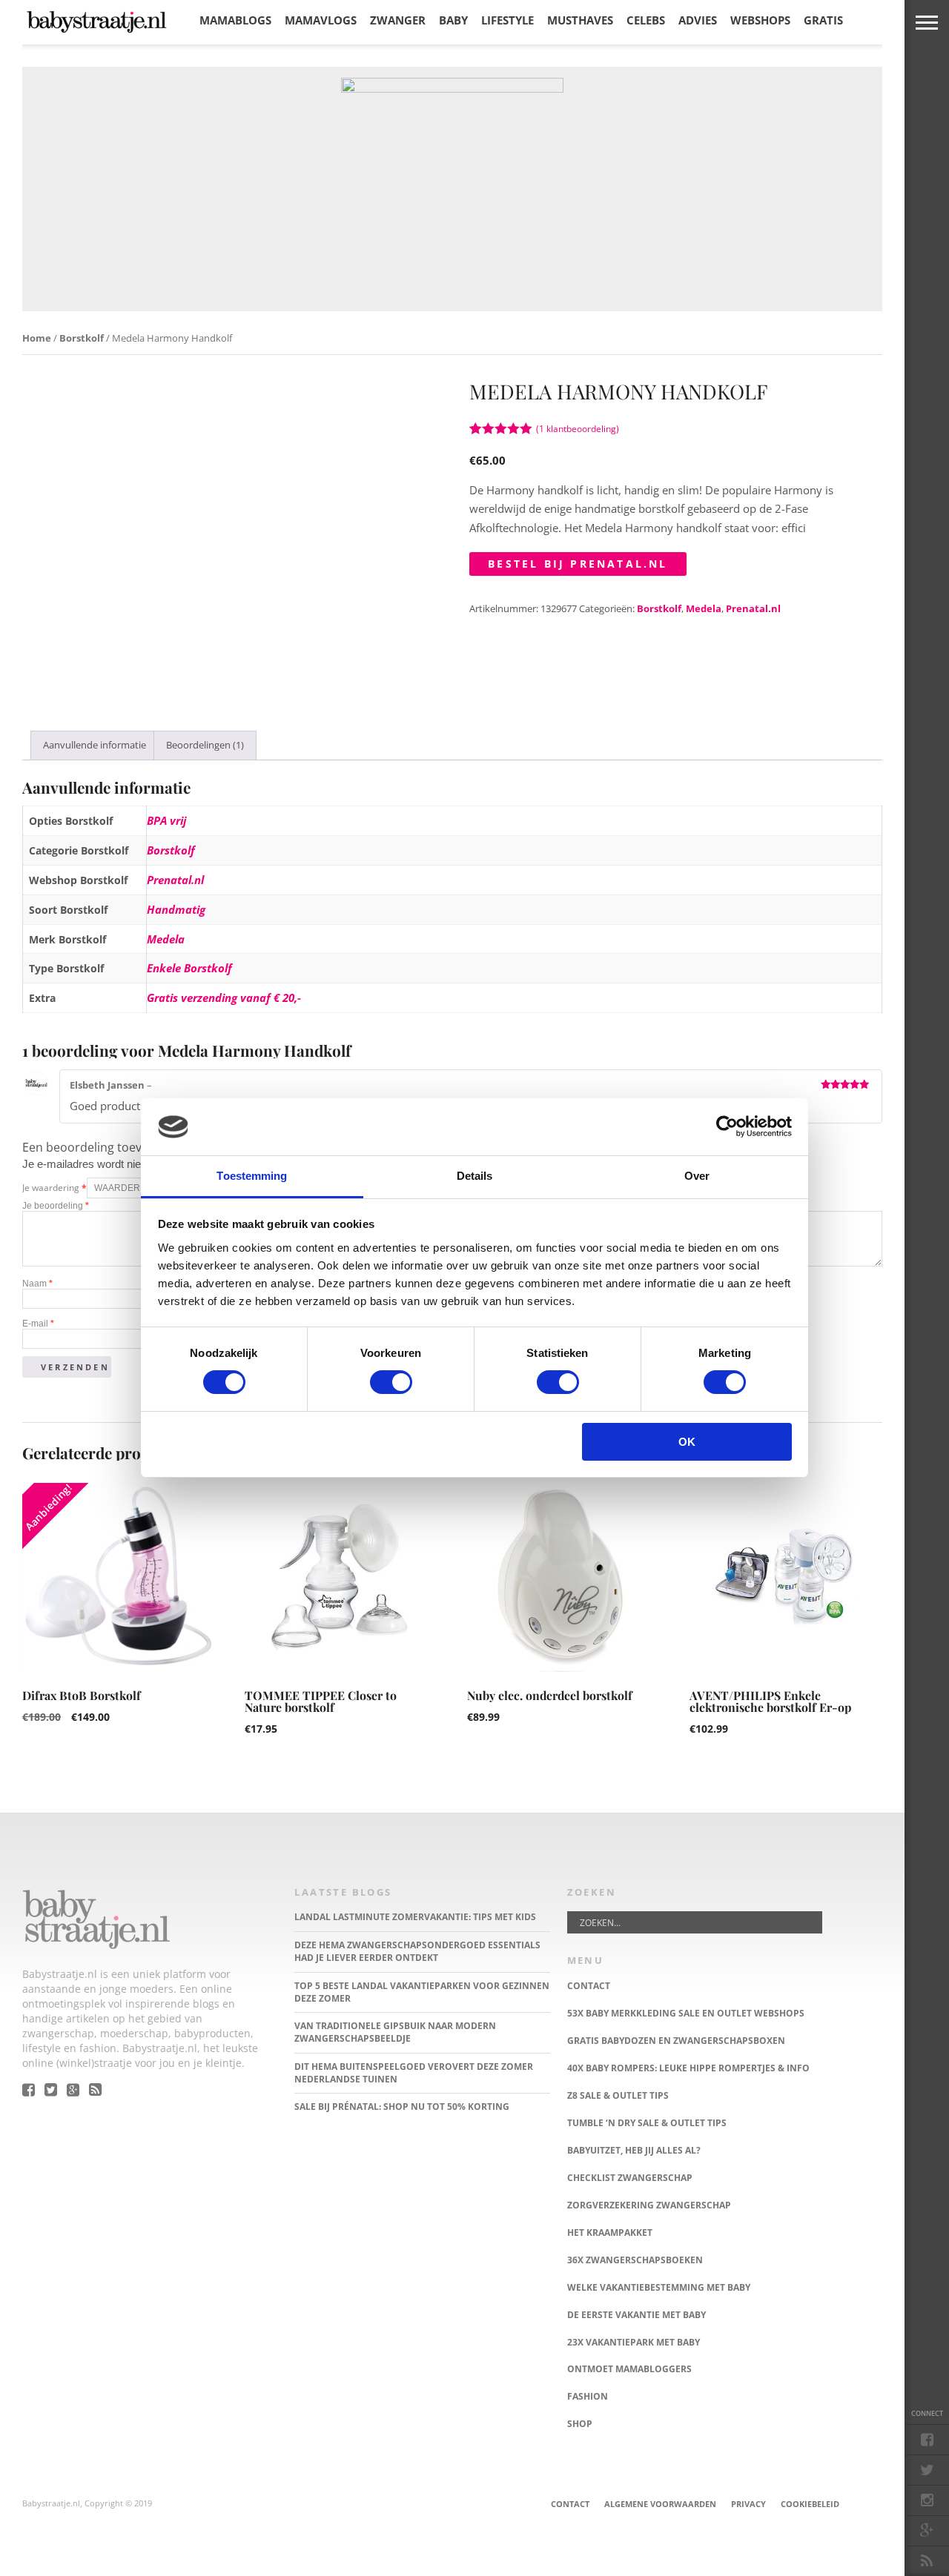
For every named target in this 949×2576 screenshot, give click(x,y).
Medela (704, 608)
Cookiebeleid (810, 2504)
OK (687, 1442)
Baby (453, 20)
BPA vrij (166, 820)
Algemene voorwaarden (660, 2504)
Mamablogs (235, 20)
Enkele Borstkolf (189, 968)
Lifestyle (507, 20)
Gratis (823, 20)
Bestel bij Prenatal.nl (578, 564)
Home (37, 338)
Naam (37, 1284)
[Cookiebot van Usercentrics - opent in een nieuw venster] (727, 1126)
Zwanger (398, 20)
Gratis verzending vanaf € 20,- (224, 997)
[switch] (391, 1382)
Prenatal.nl (753, 608)
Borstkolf (82, 338)
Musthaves (580, 20)
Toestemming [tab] (252, 1176)
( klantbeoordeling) (578, 429)
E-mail (38, 1324)
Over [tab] (697, 1176)
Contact (570, 2504)
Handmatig (176, 909)
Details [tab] (475, 1176)
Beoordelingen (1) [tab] (205, 745)
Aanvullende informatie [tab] (95, 745)
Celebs (646, 20)
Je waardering (54, 1188)
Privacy (748, 2504)
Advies (698, 20)
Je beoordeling (56, 1206)
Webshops (760, 20)
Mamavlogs (321, 20)
